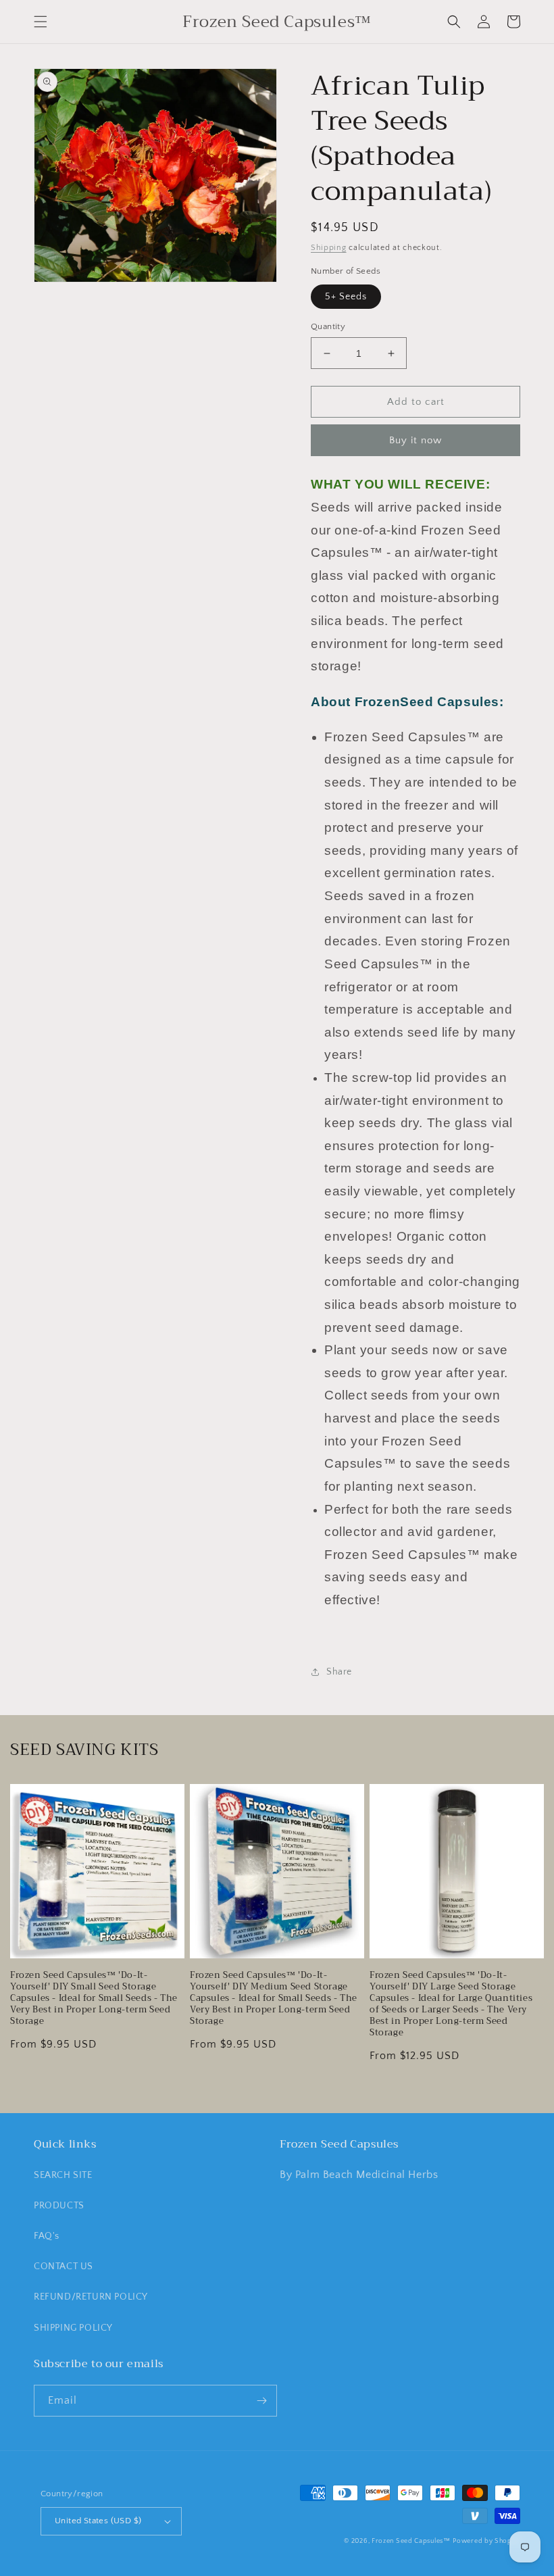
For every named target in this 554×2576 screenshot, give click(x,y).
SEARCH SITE (63, 2175)
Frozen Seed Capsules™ (411, 2541)
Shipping (329, 248)
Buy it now (415, 440)
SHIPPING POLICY (73, 2328)
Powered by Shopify (486, 2541)
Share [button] (339, 1672)
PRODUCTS (59, 2206)
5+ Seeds (346, 297)
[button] (41, 22)
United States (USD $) (98, 2521)
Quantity (328, 326)
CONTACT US (64, 2267)
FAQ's (47, 2236)
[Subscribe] (261, 2401)
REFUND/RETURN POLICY (91, 2297)
